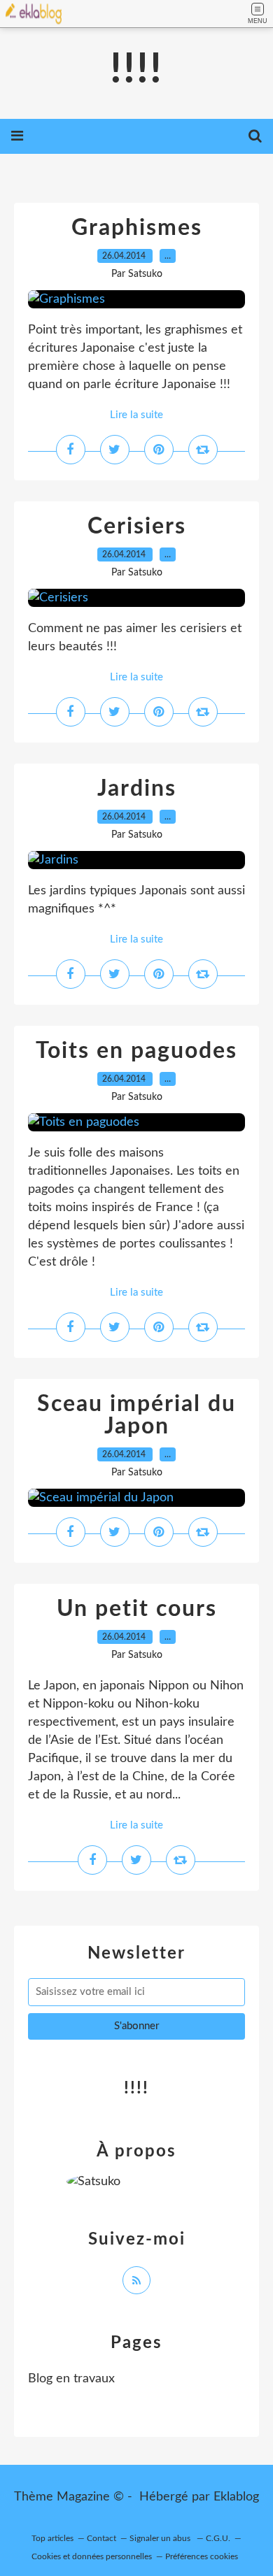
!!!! (136, 70)
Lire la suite (136, 415)
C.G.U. (218, 2538)
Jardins (137, 789)
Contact (101, 2538)
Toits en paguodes (136, 1051)
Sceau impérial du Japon (136, 1415)
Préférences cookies (202, 2556)
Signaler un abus (161, 2538)
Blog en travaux (71, 2379)
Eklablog (236, 2497)
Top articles (52, 2538)
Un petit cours (137, 1609)
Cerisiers (137, 527)
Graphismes (137, 228)
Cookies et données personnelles (92, 2556)
